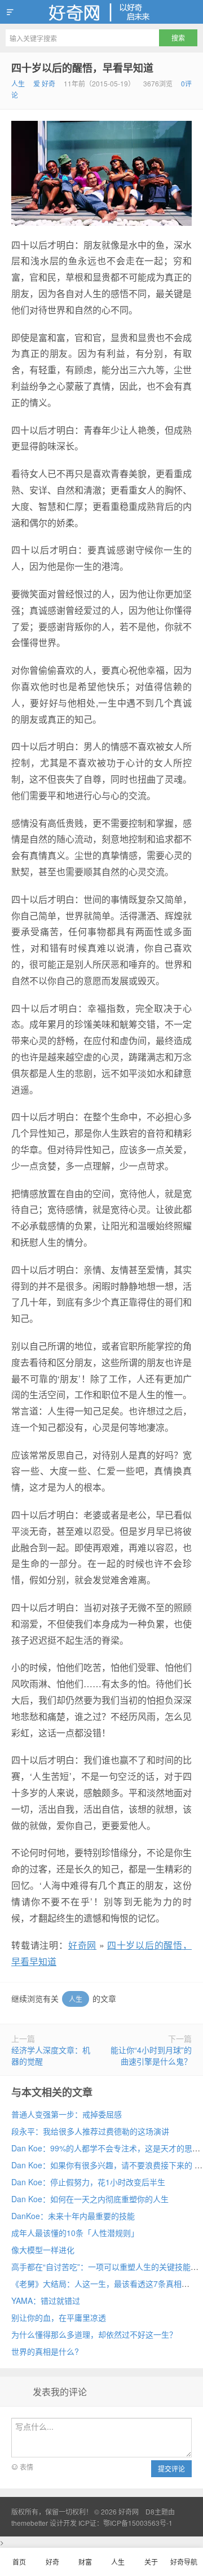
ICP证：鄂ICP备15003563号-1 (125, 2523)
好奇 (52, 2562)
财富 (85, 2562)
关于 (151, 2562)
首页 (19, 2562)
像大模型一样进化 (43, 2250)
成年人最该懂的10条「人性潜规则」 (75, 2233)
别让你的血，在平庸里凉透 (59, 2317)
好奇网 (101, 12)
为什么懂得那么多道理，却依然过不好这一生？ (94, 2334)
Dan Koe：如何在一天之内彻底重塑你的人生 (90, 2199)
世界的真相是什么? (45, 2351)
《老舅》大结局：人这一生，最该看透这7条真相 (96, 2284)
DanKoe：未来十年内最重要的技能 (73, 2216)
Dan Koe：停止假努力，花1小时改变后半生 (88, 2182)
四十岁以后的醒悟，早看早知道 (82, 68)
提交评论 (171, 2468)
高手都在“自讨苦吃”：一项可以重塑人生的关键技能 (101, 2267)
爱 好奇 (44, 83)
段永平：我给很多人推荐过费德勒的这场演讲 (90, 2131)
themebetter (30, 2523)
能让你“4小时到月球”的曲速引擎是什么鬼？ (151, 2055)
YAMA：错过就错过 (46, 2300)
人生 (18, 83)
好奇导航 (184, 2562)
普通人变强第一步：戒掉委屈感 (67, 2114)
